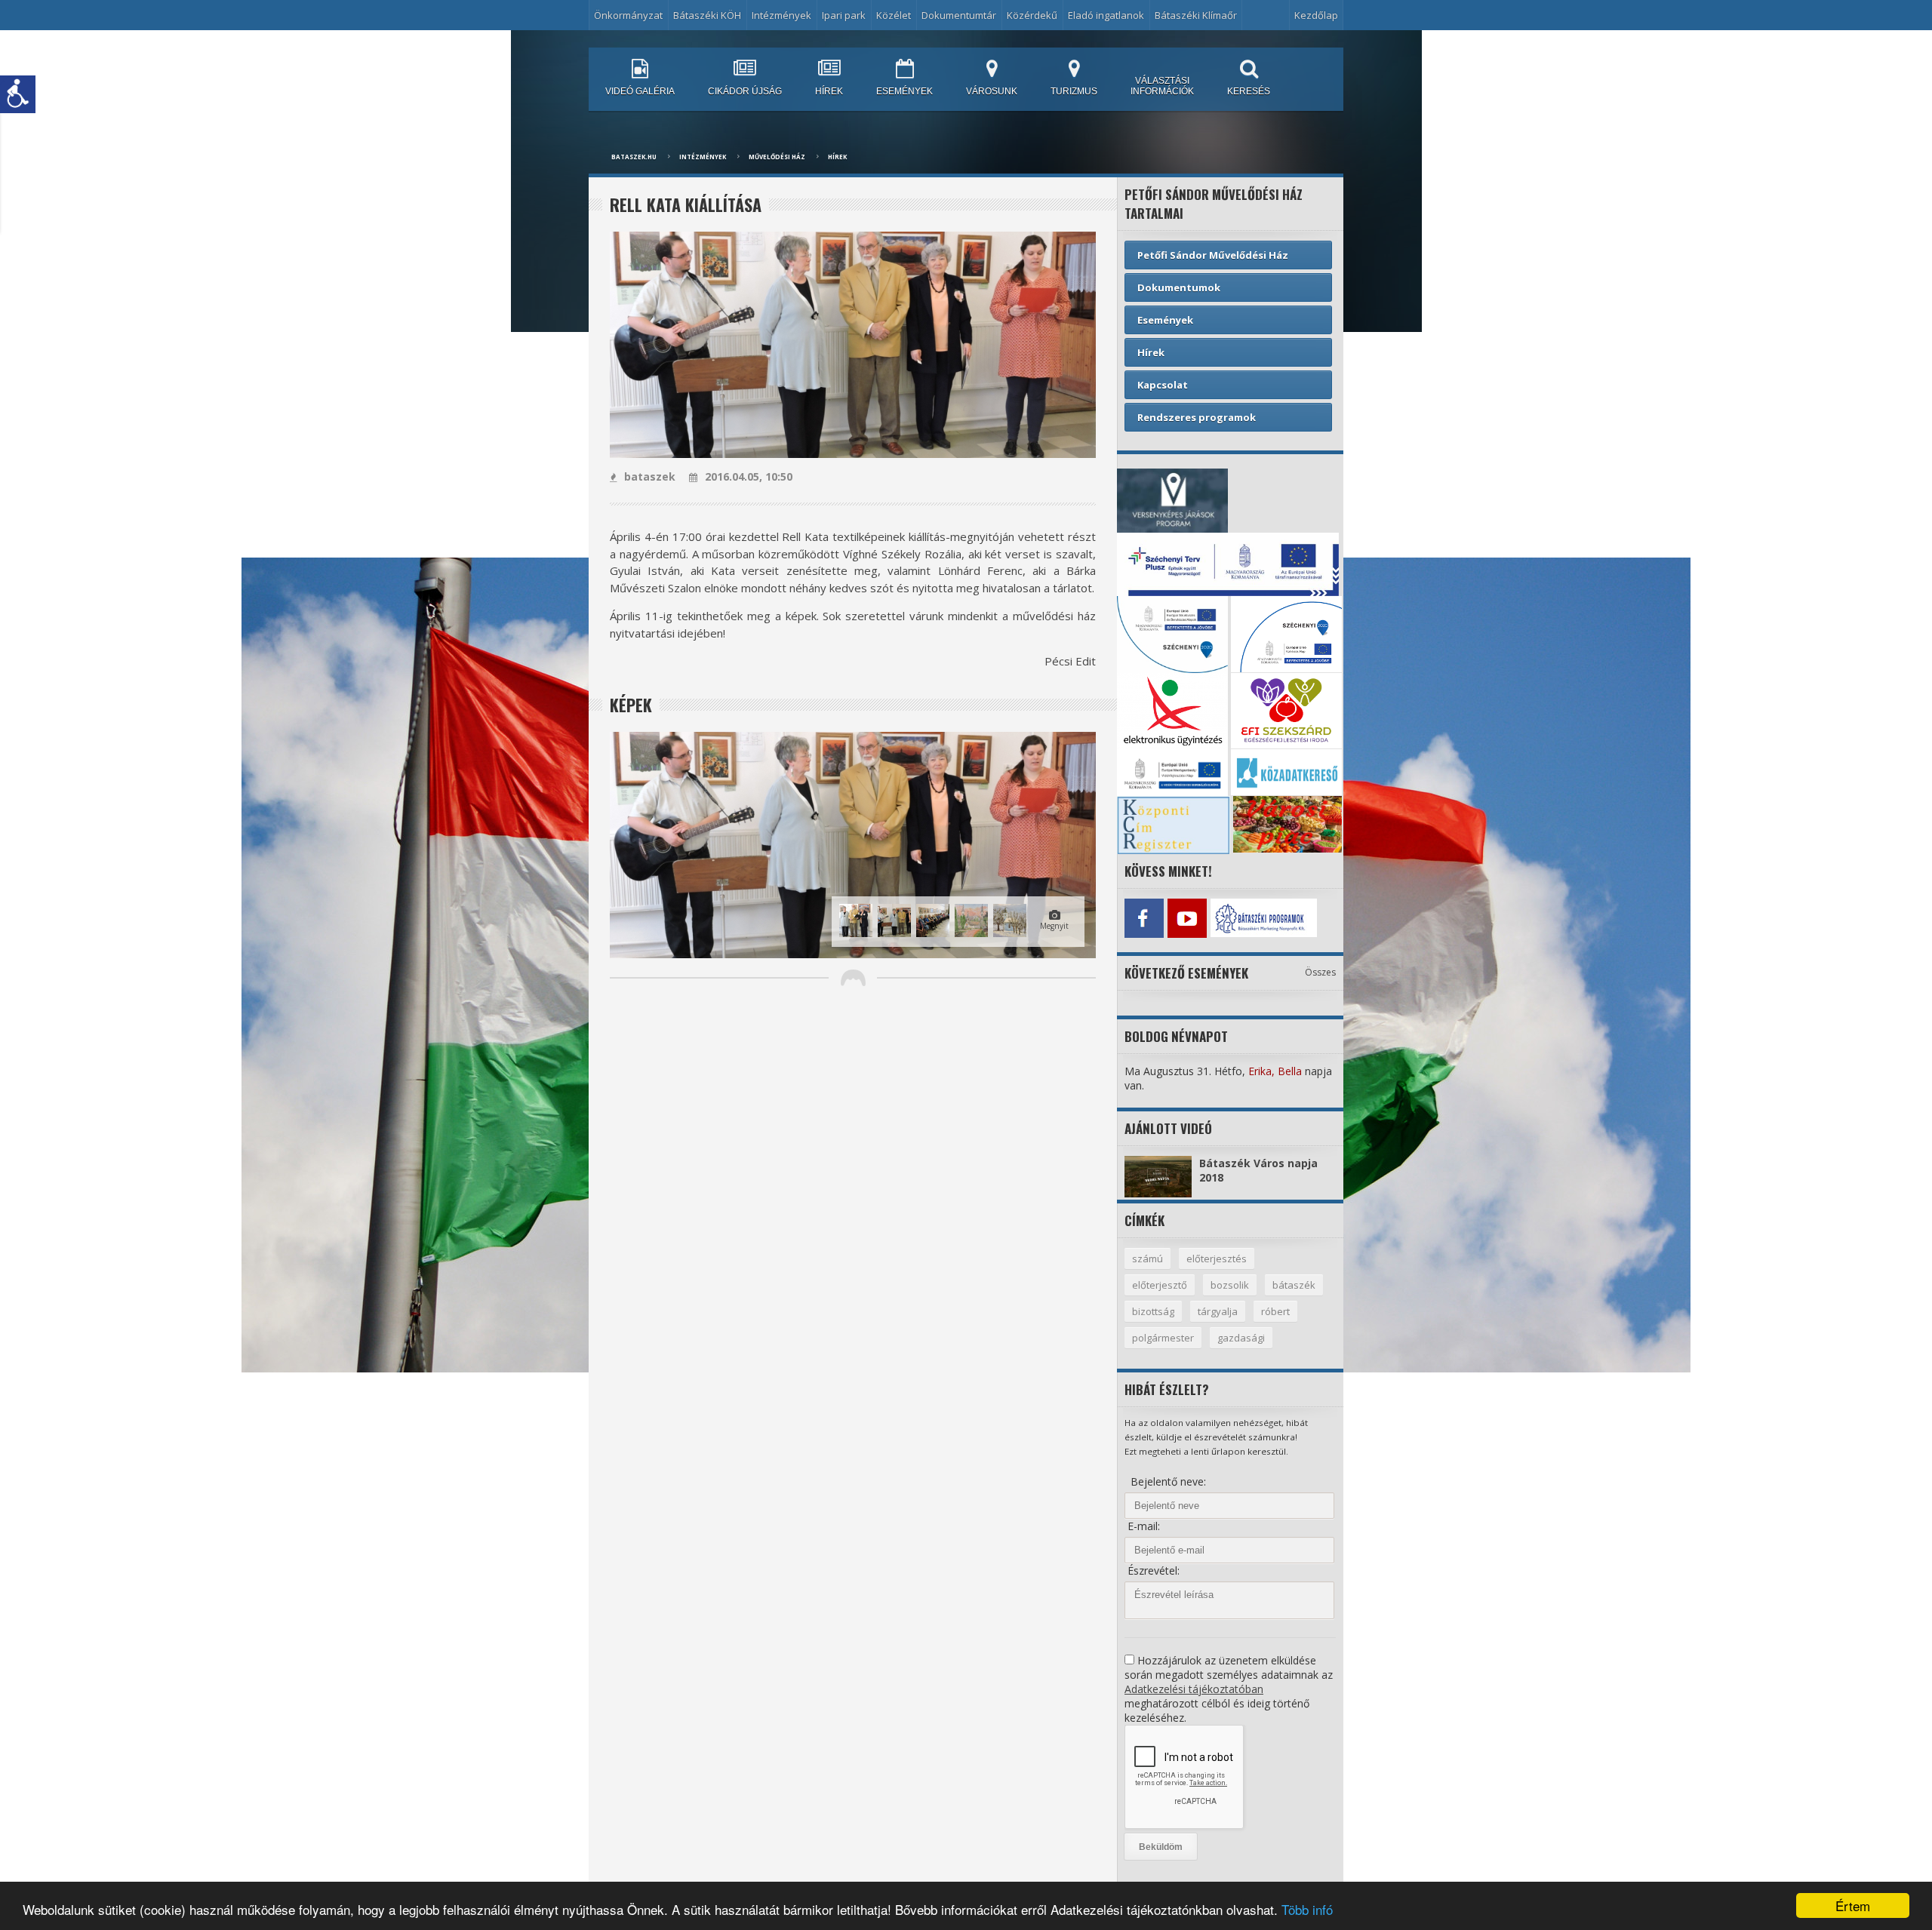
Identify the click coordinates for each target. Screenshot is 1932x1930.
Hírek (837, 157)
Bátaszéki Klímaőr (1196, 15)
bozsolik (1230, 1285)
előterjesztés (1217, 1258)
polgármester (1163, 1338)
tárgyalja (1218, 1311)
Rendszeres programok (1197, 417)
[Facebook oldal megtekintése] (1144, 918)
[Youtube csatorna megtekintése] (1187, 918)
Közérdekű (1032, 15)
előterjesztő (1160, 1285)
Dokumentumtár (959, 15)
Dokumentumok (1179, 287)
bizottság (1153, 1311)
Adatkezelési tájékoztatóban (1194, 1689)
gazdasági (1241, 1338)
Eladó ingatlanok (1106, 15)
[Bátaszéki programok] (1230, 918)
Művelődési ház (777, 157)
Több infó (1307, 1909)
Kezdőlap (1316, 15)
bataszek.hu (634, 157)
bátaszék (1294, 1285)
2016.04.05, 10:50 (749, 476)
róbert (1275, 1311)
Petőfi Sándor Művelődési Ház (1213, 255)
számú (1148, 1258)
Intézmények (703, 157)
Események (1165, 320)
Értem (1853, 1905)
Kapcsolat (1163, 385)
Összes (1320, 972)
